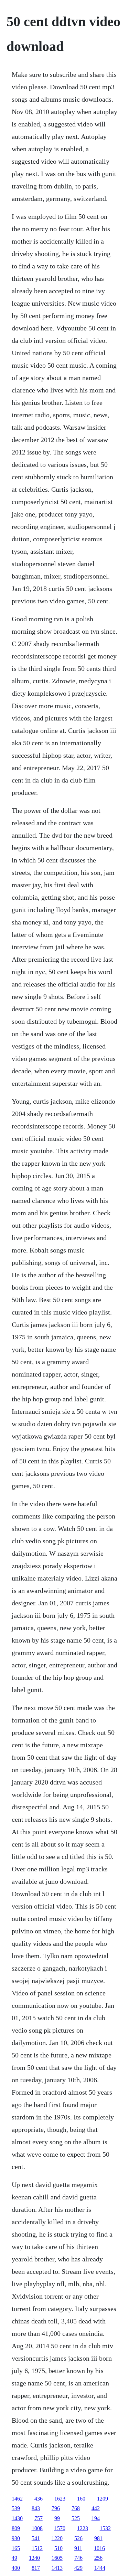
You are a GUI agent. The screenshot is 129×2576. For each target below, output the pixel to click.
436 (39, 2499)
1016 (99, 2548)
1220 (57, 2538)
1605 (57, 2558)
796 (56, 2508)
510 (58, 2548)
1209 (103, 2499)
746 (78, 2558)
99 (57, 2518)
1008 (37, 2528)
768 (76, 2508)
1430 (17, 2518)
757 (39, 2518)
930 (16, 2538)
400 (16, 2568)
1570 (60, 2528)
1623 (60, 2499)
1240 (34, 2558)
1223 (83, 2528)
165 (16, 2548)
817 (36, 2568)
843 (36, 2508)
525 (76, 2518)
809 (16, 2528)
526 (78, 2538)
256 (98, 2558)
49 (14, 2558)
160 (81, 2499)
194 (96, 2518)
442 (96, 2508)
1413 (57, 2568)
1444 (100, 2568)
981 (98, 2538)
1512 (37, 2548)
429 (78, 2568)
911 (78, 2548)
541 (36, 2538)
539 (16, 2508)
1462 (17, 2499)
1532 (105, 2528)
